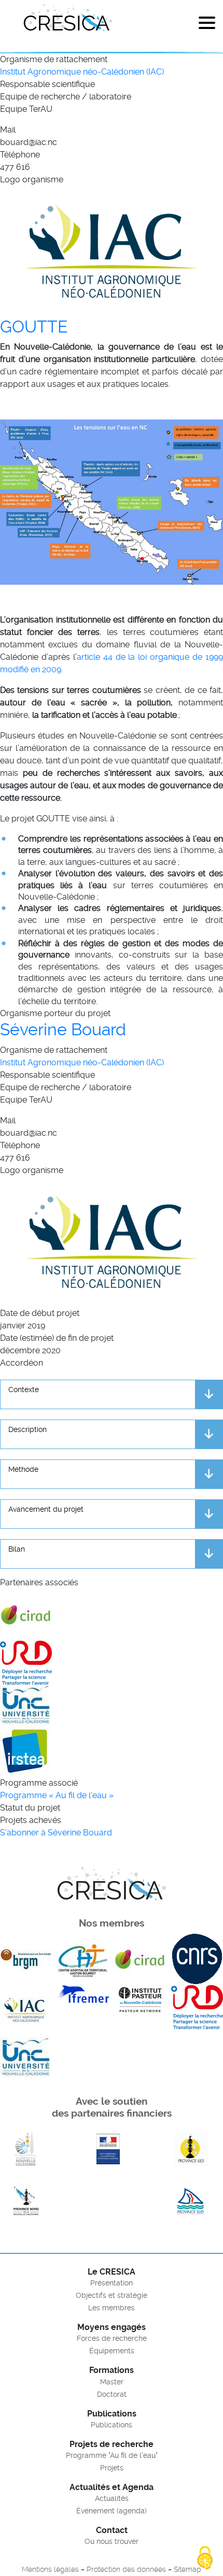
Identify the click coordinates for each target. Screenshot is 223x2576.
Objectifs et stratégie (112, 2295)
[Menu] (207, 25)
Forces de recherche (112, 2338)
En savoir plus (26, 2149)
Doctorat (112, 2394)
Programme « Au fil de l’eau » (57, 1795)
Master (112, 2382)
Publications (112, 2425)
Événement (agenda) (112, 2511)
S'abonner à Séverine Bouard (56, 1833)
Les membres (112, 2308)
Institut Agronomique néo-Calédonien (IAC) (82, 72)
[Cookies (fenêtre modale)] (205, 2558)
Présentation (112, 2283)
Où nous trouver (112, 2541)
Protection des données (126, 2569)
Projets (112, 2468)
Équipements (112, 2351)
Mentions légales (50, 2569)
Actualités (112, 2498)
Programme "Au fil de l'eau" (112, 2455)
